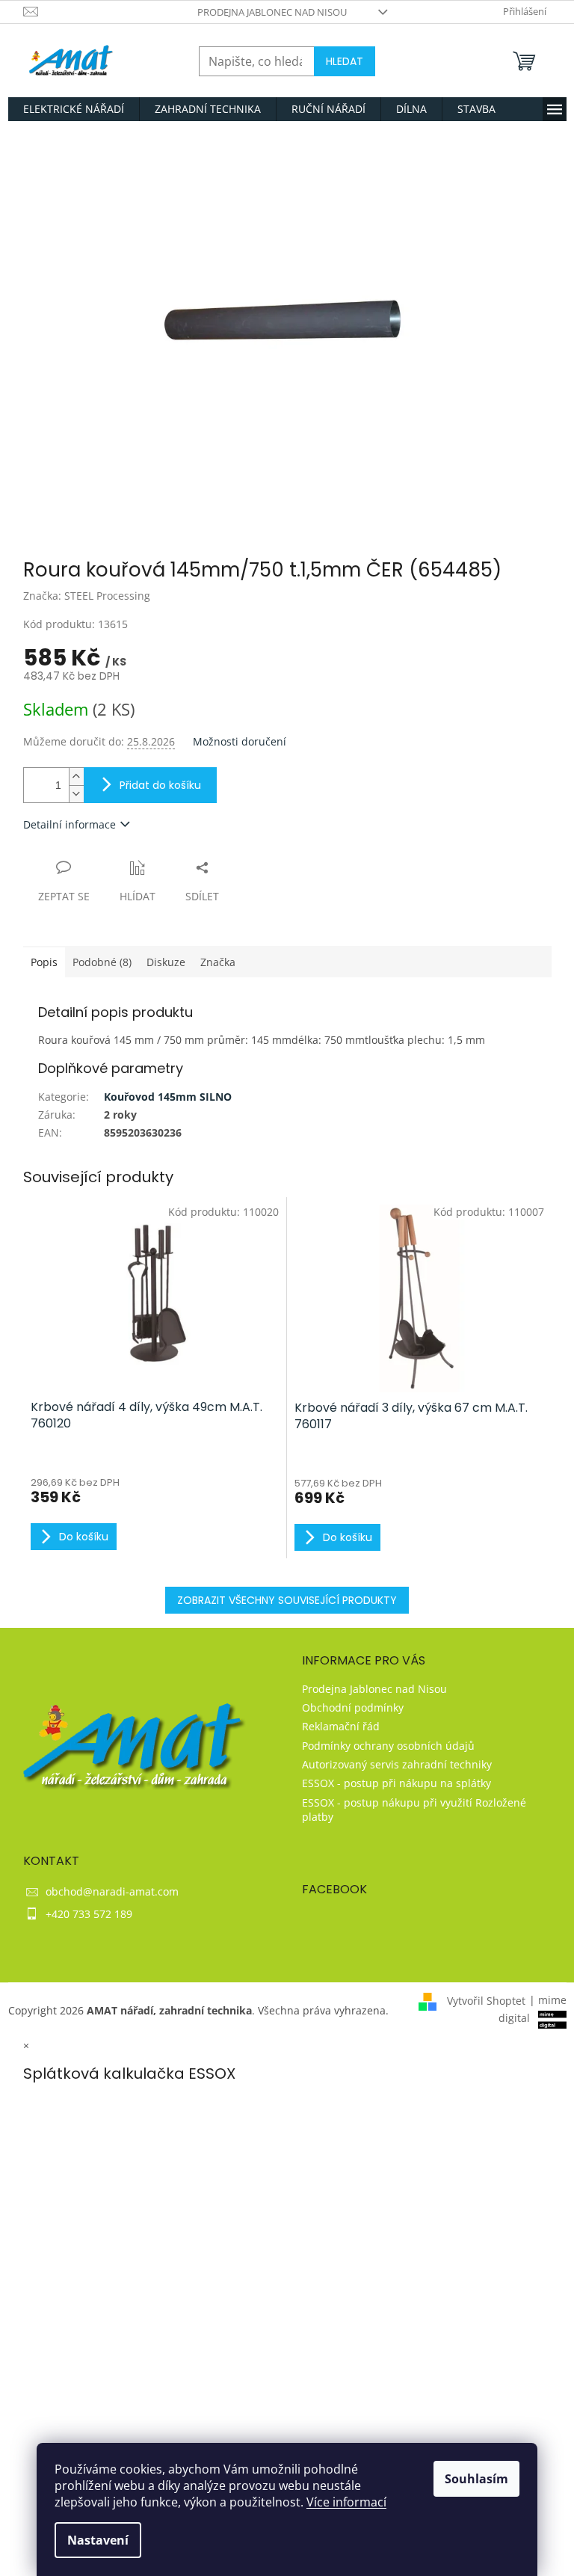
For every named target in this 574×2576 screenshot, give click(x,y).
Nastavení (98, 2540)
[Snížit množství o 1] (76, 794)
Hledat (345, 61)
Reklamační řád (341, 1726)
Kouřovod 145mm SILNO (168, 1097)
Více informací (346, 2502)
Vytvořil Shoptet (486, 2000)
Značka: (87, 596)
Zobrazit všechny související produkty (287, 1600)
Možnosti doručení (240, 741)
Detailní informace (70, 824)
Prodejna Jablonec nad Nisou (272, 12)
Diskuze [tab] (166, 962)
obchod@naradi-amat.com (112, 1891)
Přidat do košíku (160, 785)
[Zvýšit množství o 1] (76, 777)
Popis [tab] (44, 962)
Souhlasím (476, 2479)
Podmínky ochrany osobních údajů (388, 1746)
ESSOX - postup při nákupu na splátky (396, 1783)
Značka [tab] (218, 962)
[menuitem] (74, 109)
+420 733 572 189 (89, 1914)
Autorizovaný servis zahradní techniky (397, 1764)
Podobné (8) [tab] (102, 962)
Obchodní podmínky (353, 1707)
